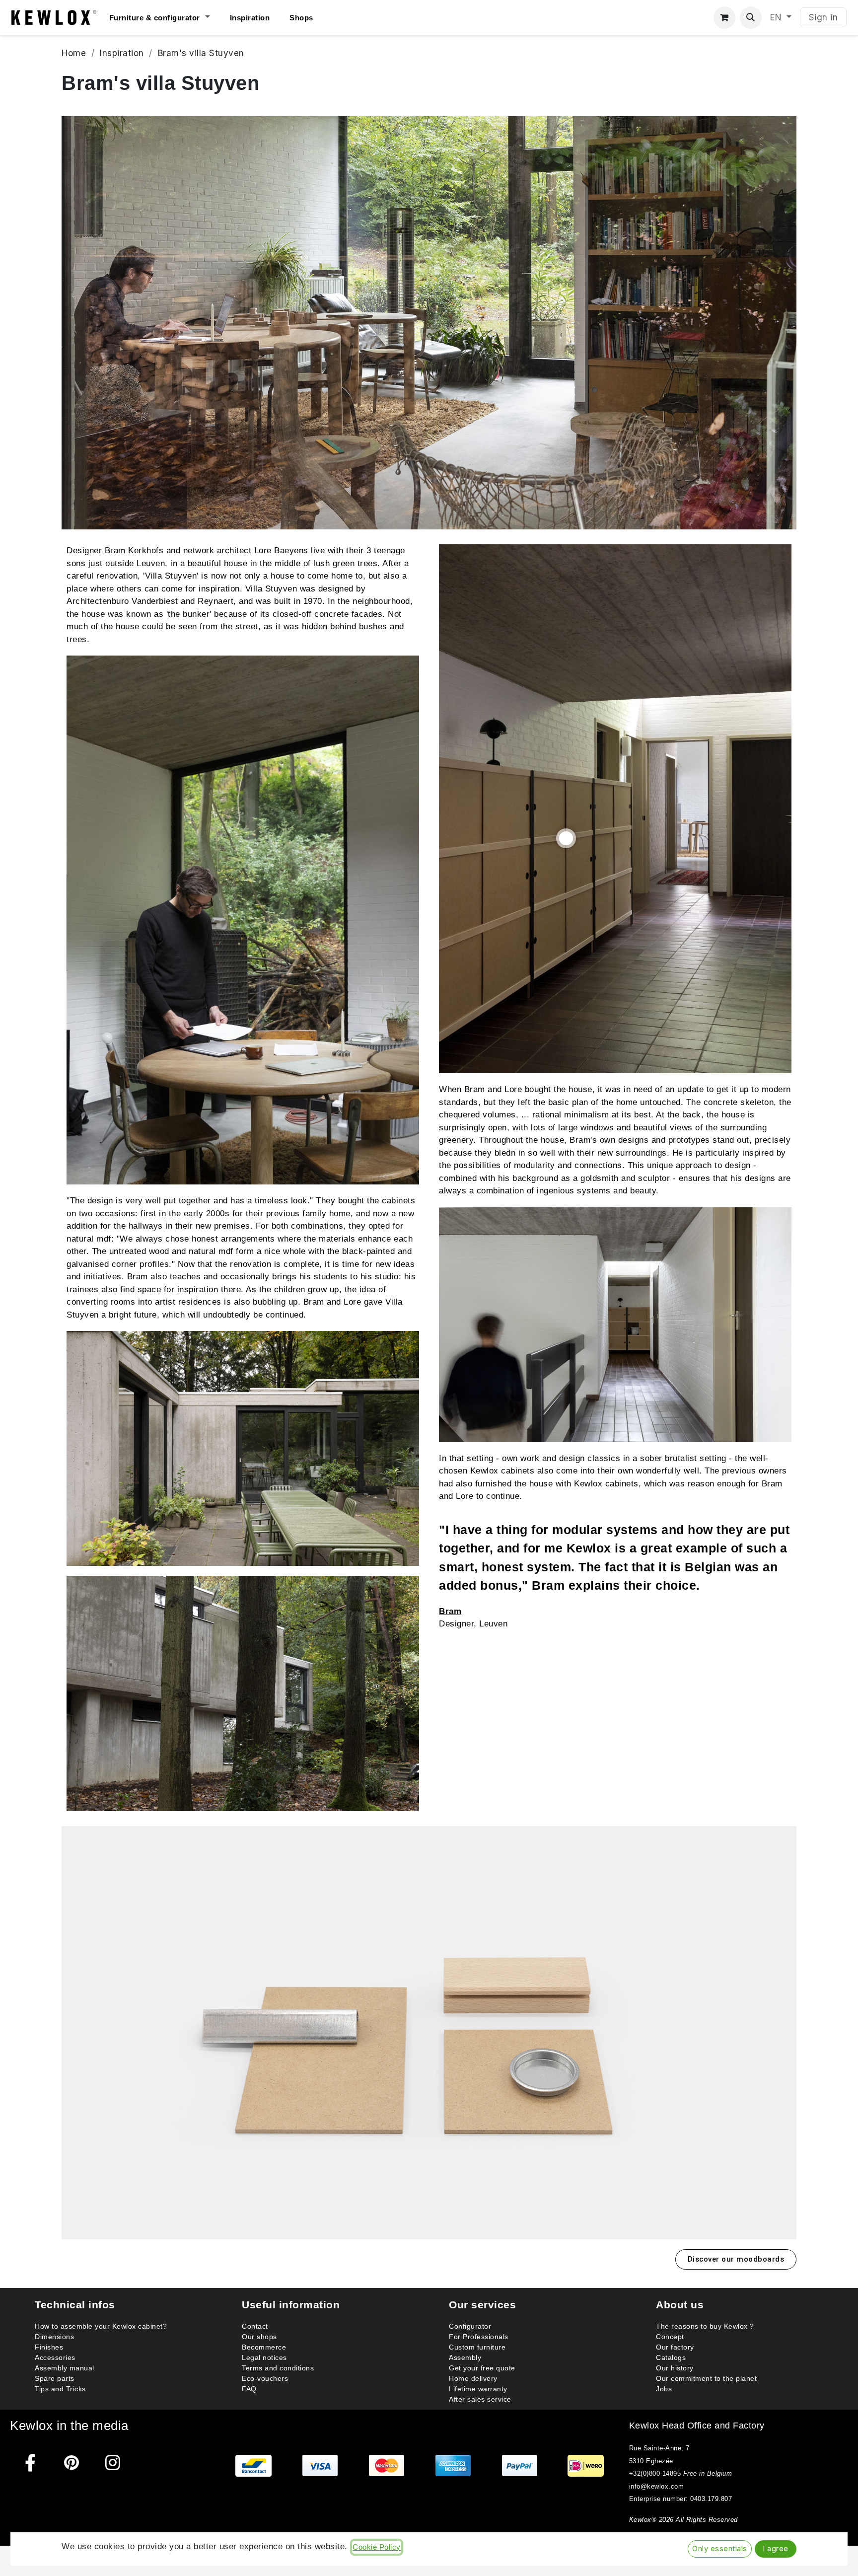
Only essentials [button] (720, 2549)
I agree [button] (776, 2549)
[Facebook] (31, 2463)
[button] (751, 18)
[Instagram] (113, 2463)
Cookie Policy (377, 2547)
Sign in (823, 17)
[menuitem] (170, 18)
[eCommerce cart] (725, 18)
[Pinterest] (72, 2463)
